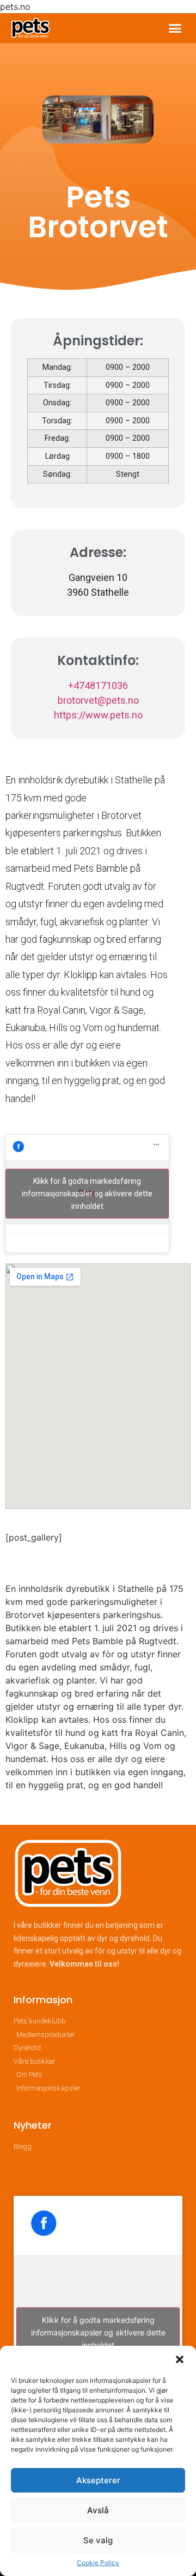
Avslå (98, 2510)
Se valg (98, 2540)
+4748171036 (98, 685)
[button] (180, 2359)
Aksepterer (98, 2480)
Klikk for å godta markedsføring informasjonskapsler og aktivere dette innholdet (87, 1193)
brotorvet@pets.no (98, 700)
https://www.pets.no (98, 715)
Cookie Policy (98, 2563)
